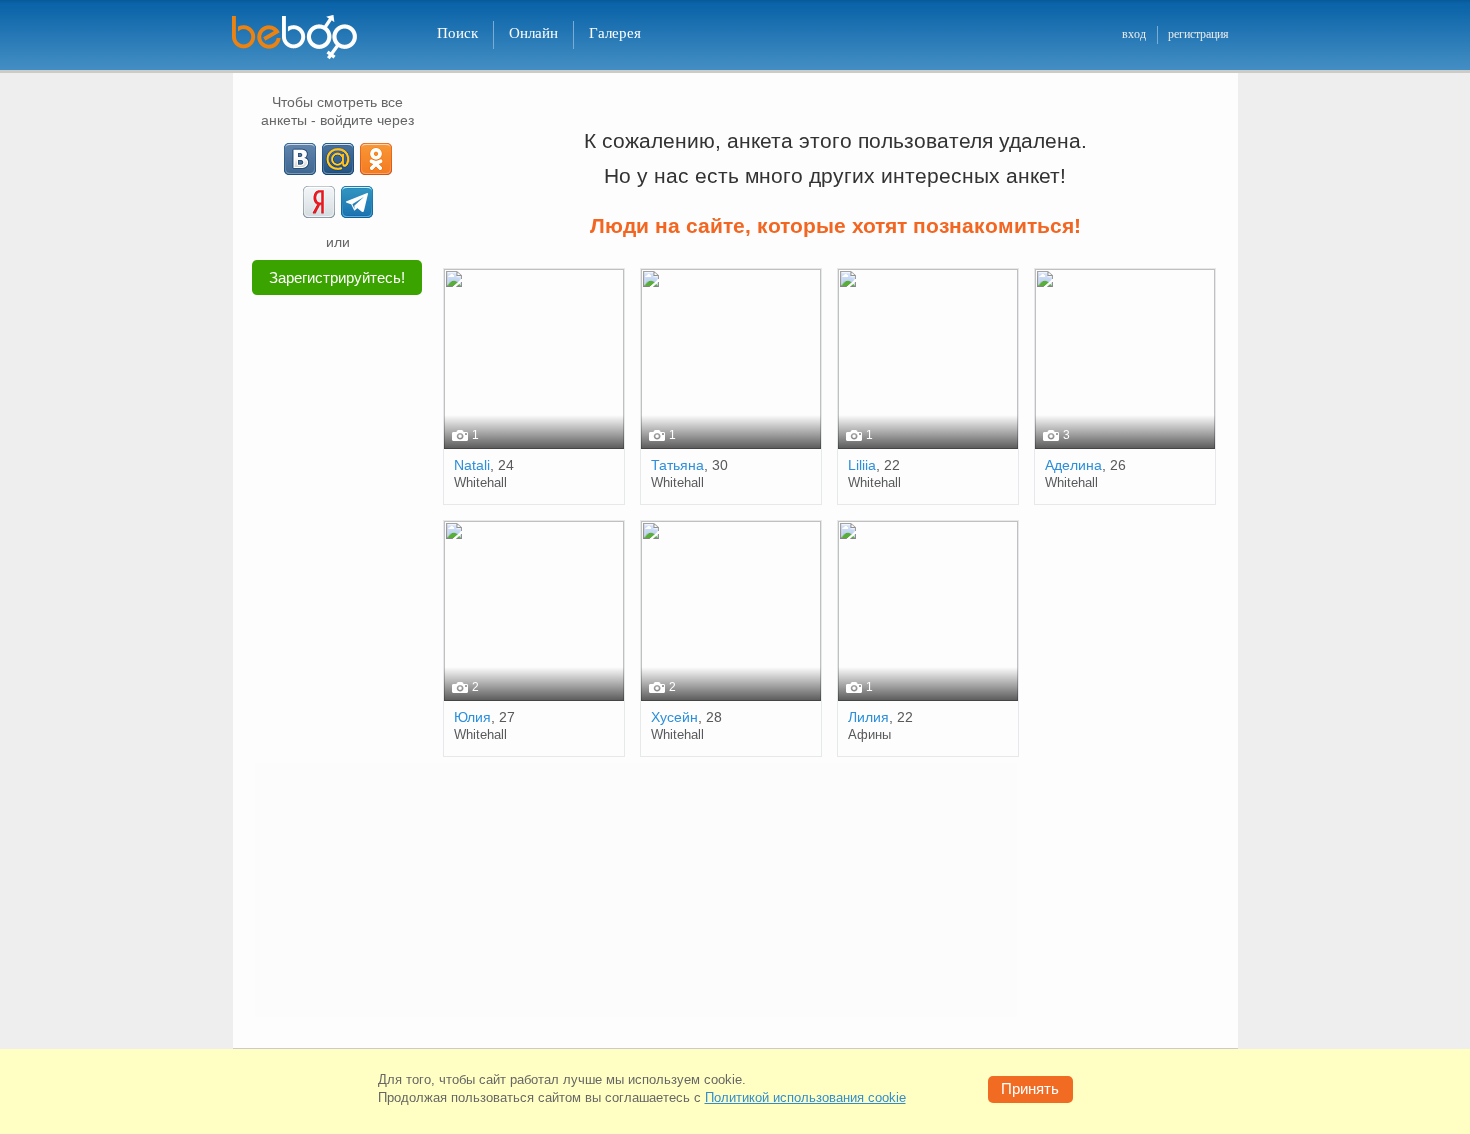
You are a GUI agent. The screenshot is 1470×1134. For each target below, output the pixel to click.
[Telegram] (357, 202)
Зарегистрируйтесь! (337, 277)
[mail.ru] (338, 159)
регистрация (1198, 34)
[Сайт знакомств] (307, 37)
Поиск (457, 33)
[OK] (376, 159)
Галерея (615, 33)
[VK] (300, 159)
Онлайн (533, 33)
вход (1134, 34)
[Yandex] (319, 202)
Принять (1030, 1088)
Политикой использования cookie (805, 1097)
